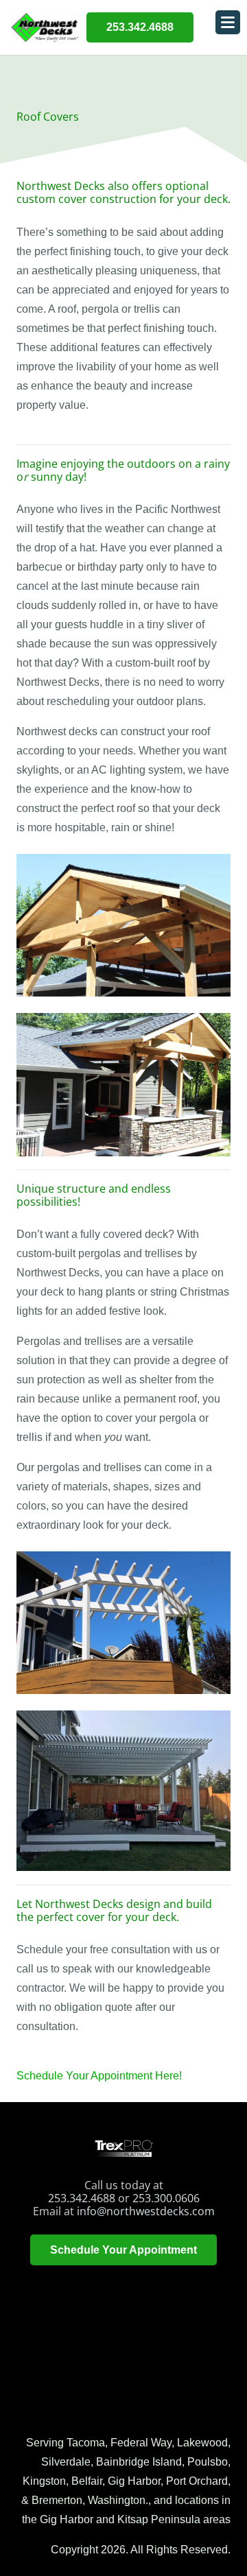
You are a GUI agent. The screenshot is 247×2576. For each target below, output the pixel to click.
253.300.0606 (166, 2198)
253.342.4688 (82, 2198)
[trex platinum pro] (123, 2148)
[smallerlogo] (45, 27)
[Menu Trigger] (228, 22)
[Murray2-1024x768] (123, 1791)
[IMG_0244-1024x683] (123, 925)
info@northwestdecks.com (146, 2211)
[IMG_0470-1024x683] (123, 1623)
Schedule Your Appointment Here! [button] (99, 2076)
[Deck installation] (123, 1084)
